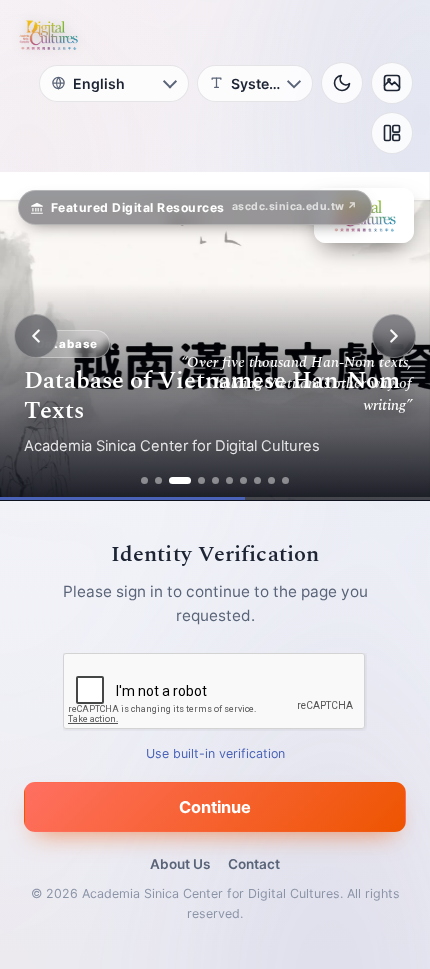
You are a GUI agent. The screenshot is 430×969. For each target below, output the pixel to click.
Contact (254, 864)
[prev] (36, 336)
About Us (180, 864)
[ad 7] (243, 480)
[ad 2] (158, 480)
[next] (394, 336)
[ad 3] (180, 480)
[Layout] (392, 133)
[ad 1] (144, 480)
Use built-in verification (215, 753)
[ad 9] (271, 480)
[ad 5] (215, 480)
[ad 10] (285, 480)
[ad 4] (201, 480)
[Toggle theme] (342, 83)
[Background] (392, 83)
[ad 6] (229, 480)
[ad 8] (257, 480)
